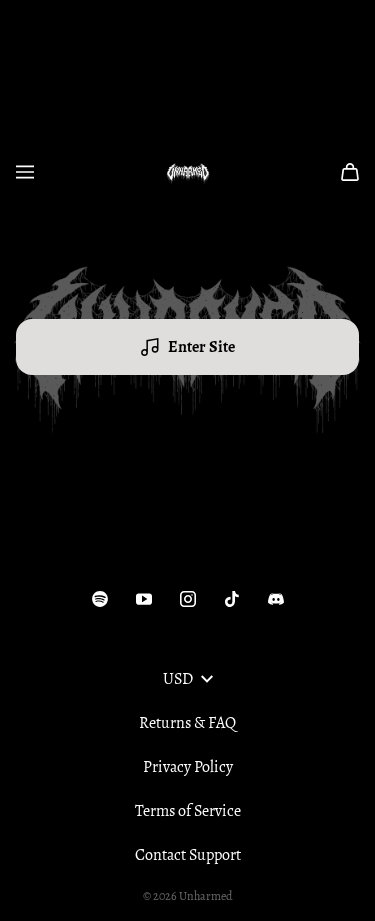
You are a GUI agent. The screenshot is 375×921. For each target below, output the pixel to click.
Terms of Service (188, 811)
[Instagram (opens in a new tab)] (188, 599)
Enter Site (201, 347)
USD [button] (178, 679)
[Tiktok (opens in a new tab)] (232, 599)
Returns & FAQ (187, 723)
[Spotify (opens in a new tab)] (100, 599)
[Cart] (350, 172)
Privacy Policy (188, 767)
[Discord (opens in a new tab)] (276, 599)
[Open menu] (25, 172)
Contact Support (188, 855)
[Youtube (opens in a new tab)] (144, 599)
